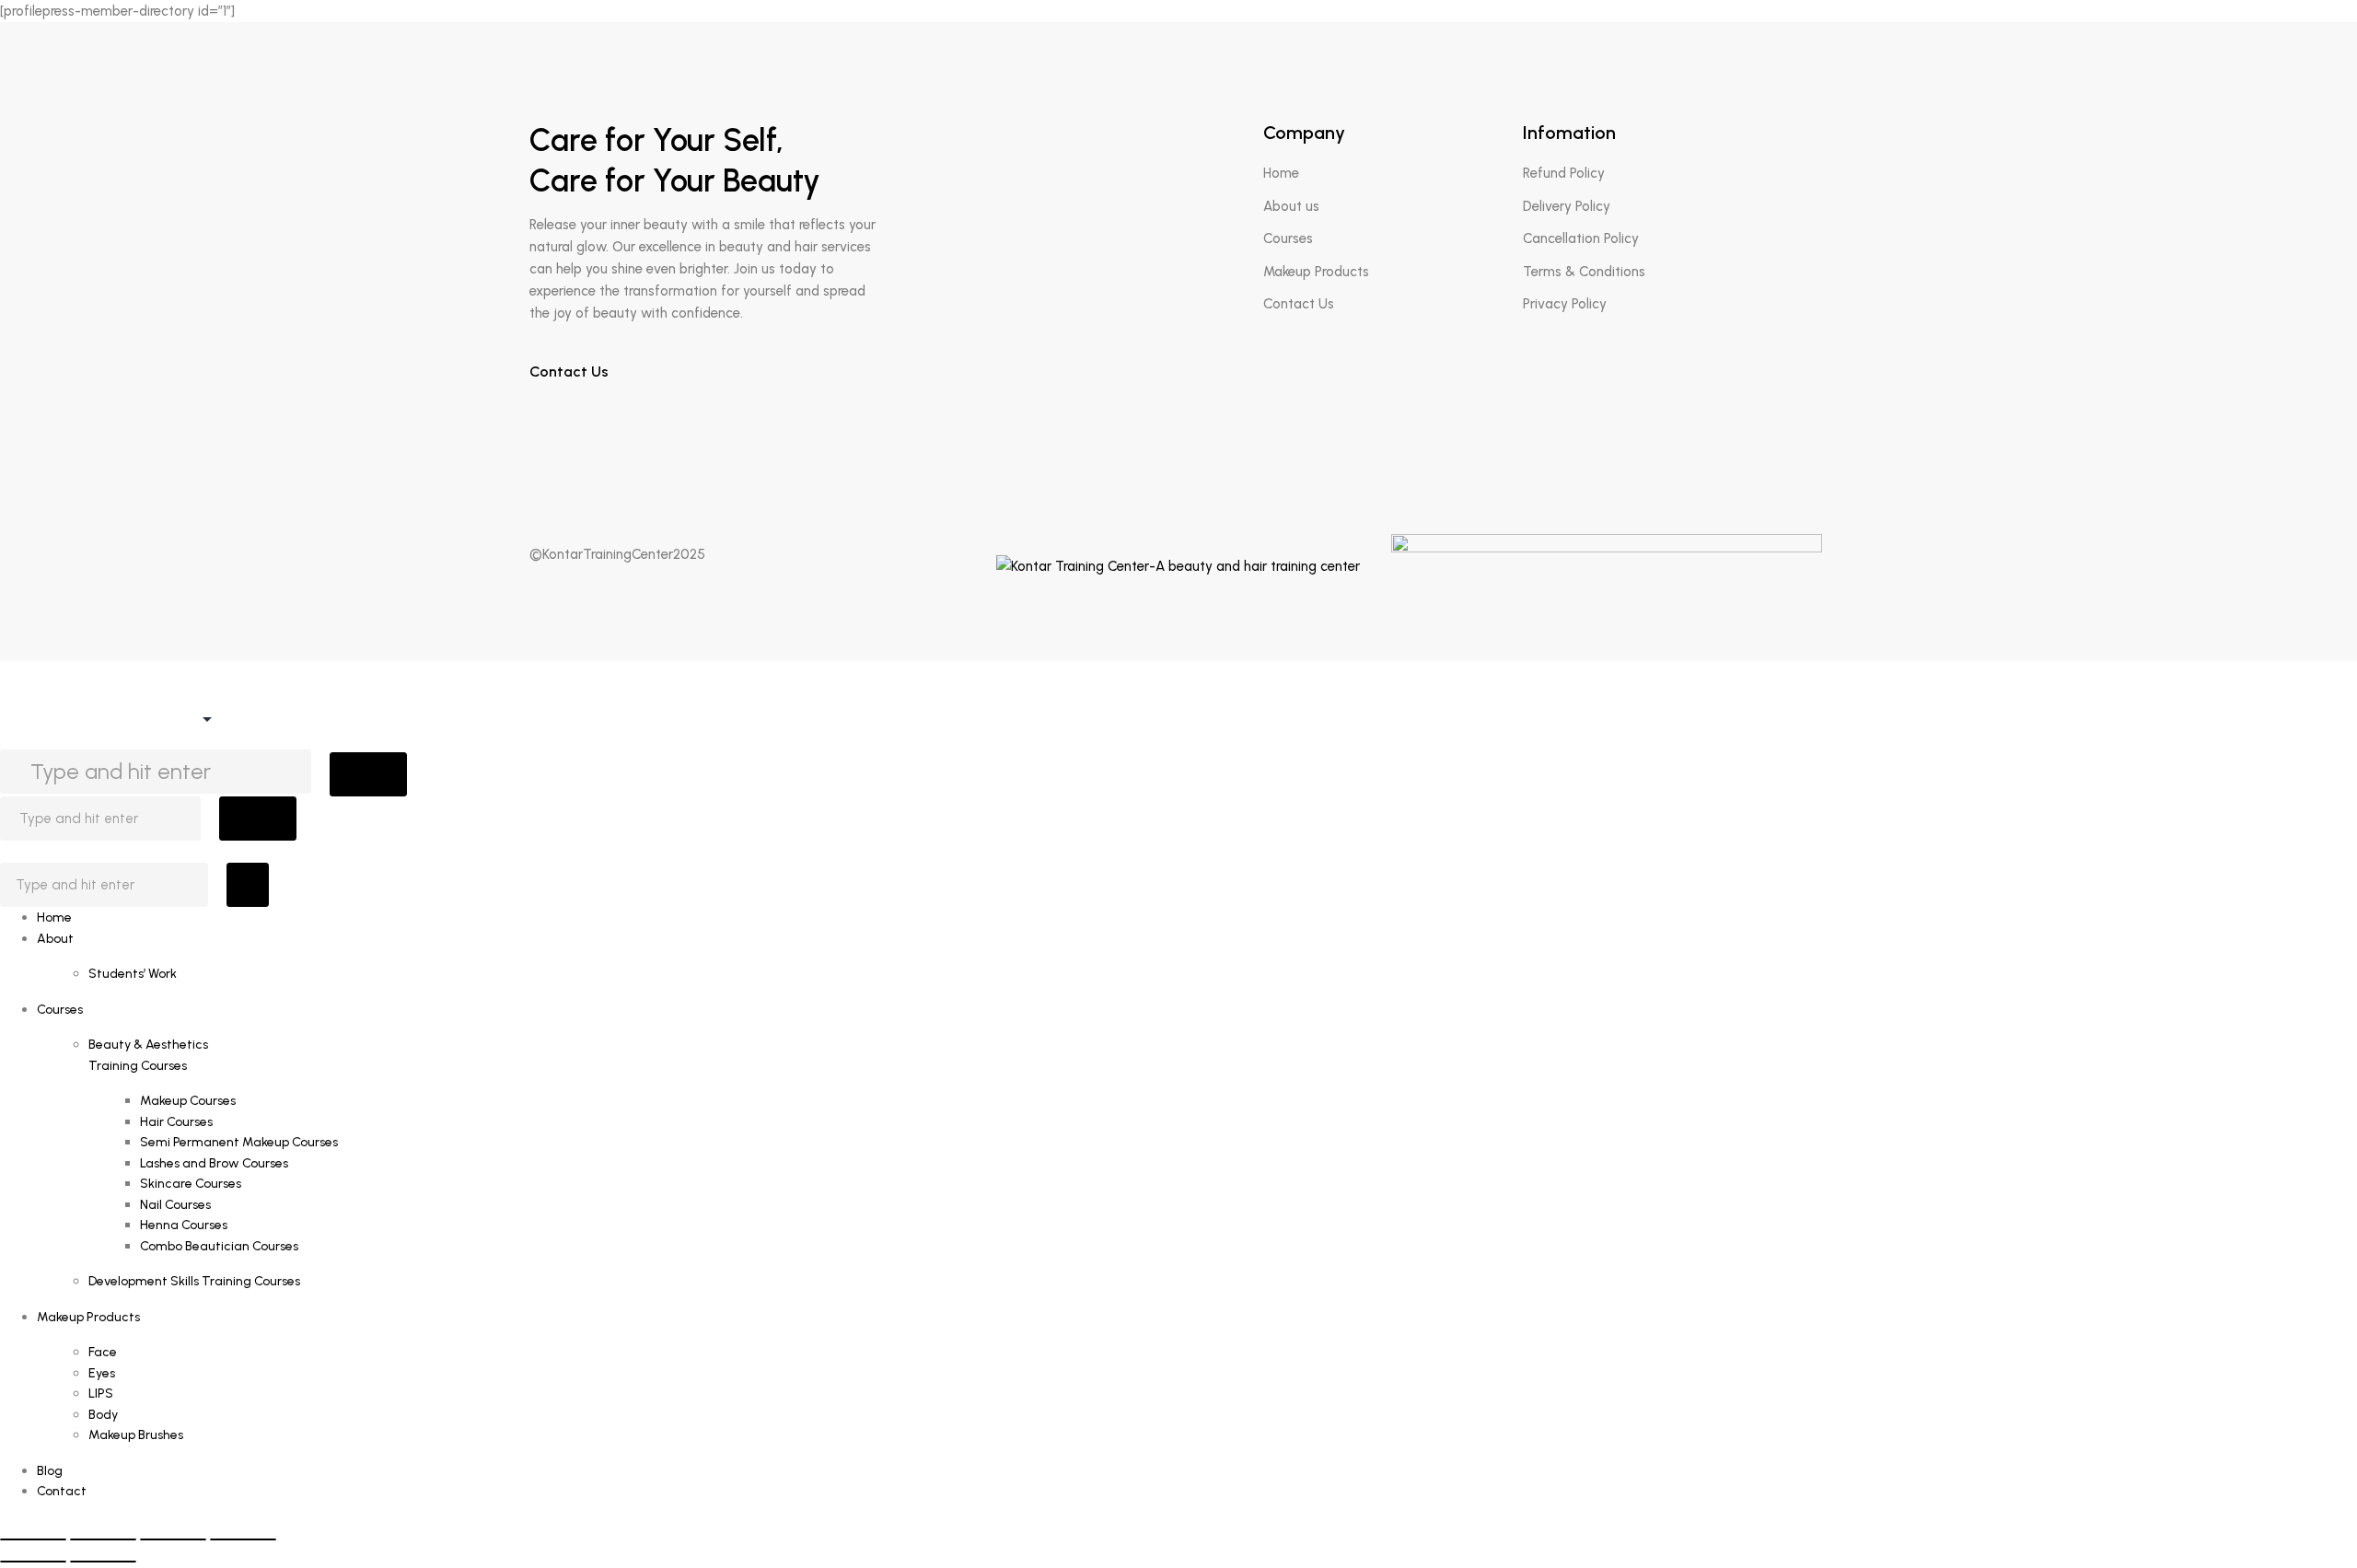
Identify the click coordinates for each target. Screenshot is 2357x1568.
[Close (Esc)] (243, 1539)
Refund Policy (1564, 173)
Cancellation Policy (1581, 238)
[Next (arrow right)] (103, 1562)
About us (1291, 206)
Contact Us (571, 372)
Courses (1288, 238)
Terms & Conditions (1584, 272)
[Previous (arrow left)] (33, 1562)
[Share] (173, 1539)
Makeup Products (1316, 272)
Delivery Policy (1567, 206)
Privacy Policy (1565, 304)
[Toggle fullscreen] (103, 1539)
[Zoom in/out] (33, 1539)
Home (1281, 173)
